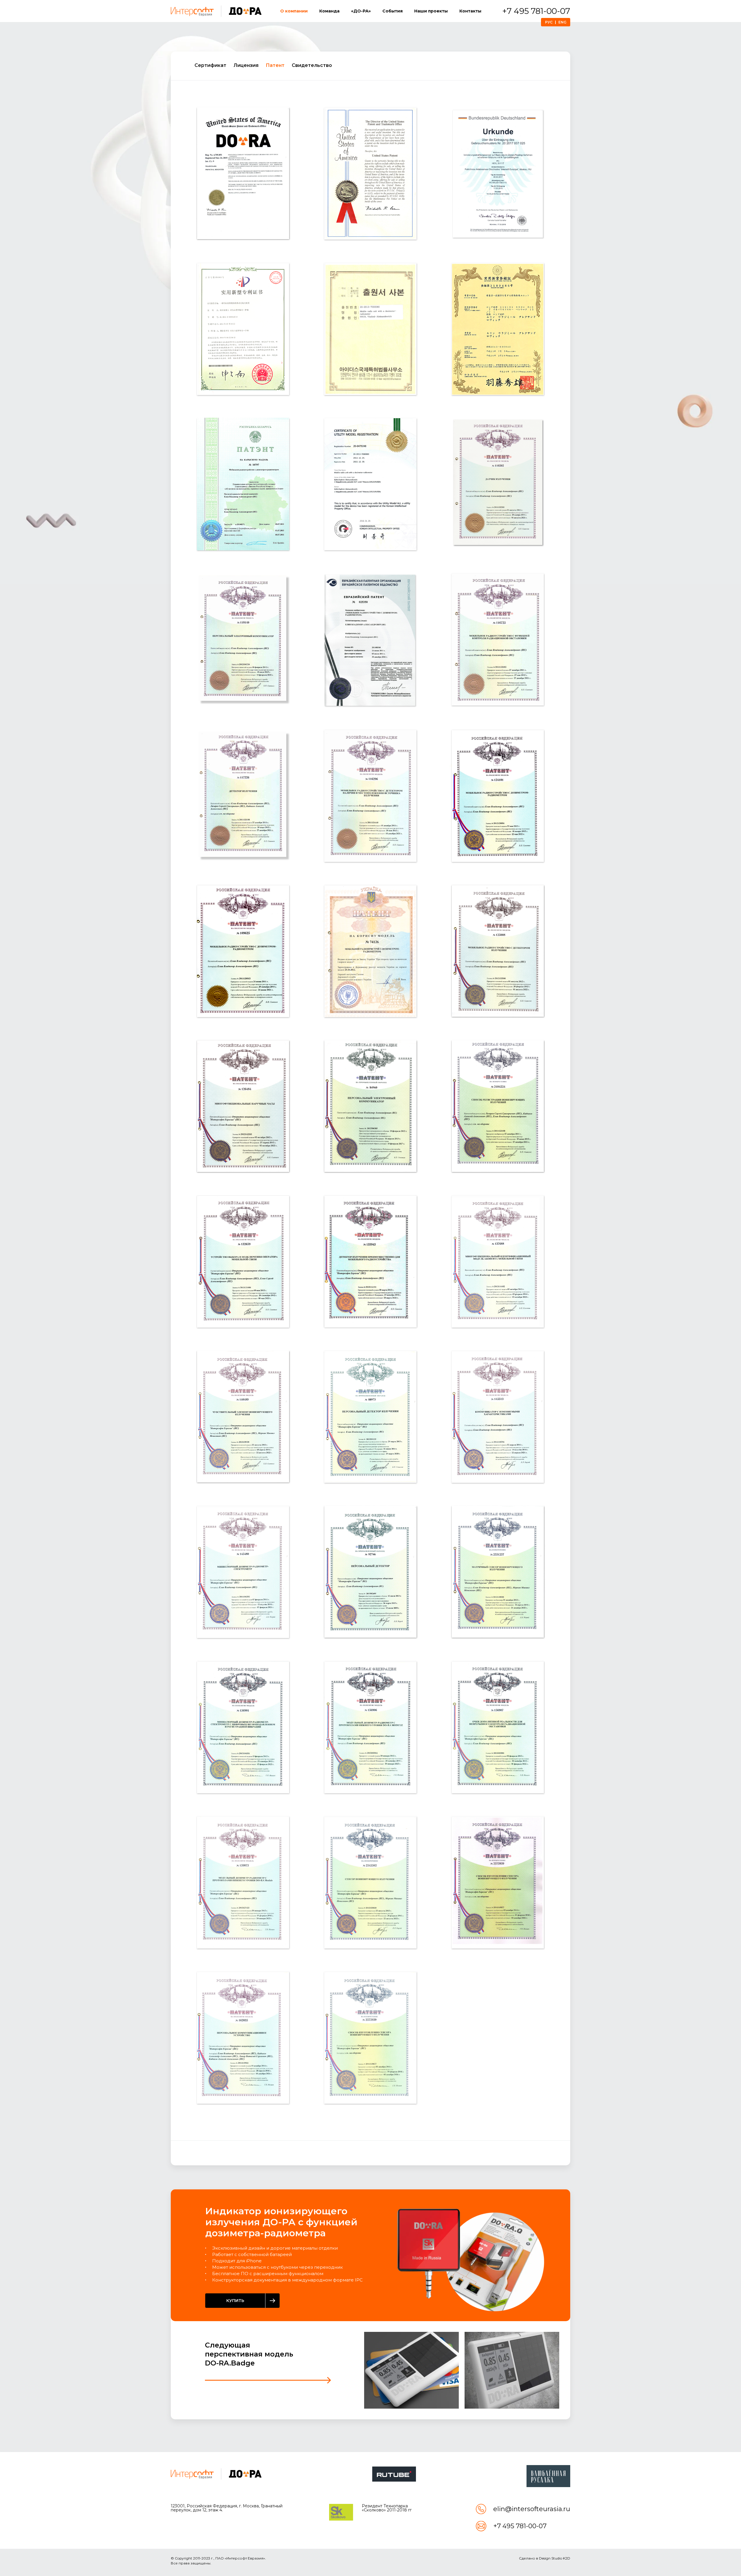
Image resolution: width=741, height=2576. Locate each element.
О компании (294, 11)
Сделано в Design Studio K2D (545, 2558)
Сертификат (210, 65)
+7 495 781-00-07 (536, 11)
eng (562, 22)
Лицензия (246, 65)
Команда (329, 11)
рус (549, 22)
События (392, 11)
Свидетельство (312, 65)
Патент (275, 65)
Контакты (470, 11)
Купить (235, 2301)
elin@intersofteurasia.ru (532, 2509)
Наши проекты (431, 11)
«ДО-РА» (361, 11)
